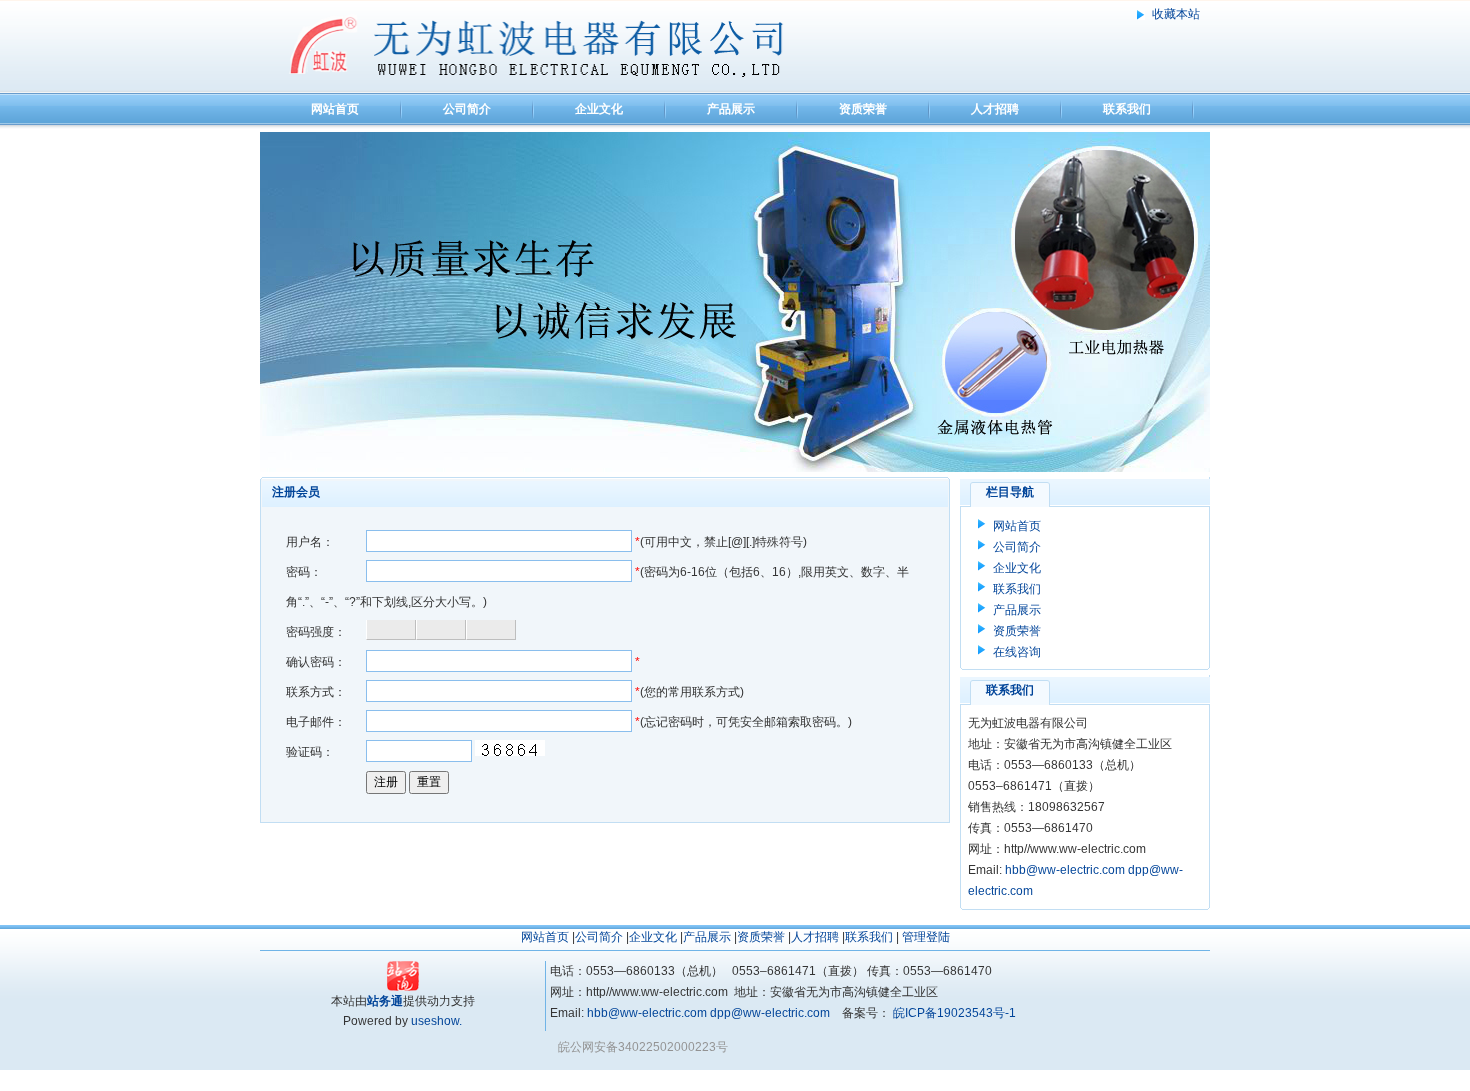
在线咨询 (1017, 652)
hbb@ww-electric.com (1065, 870)
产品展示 (731, 109)
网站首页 (335, 109)
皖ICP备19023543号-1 (953, 1013)
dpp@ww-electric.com (770, 1013)
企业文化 (599, 109)
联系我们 (1127, 109)
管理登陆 (926, 937)
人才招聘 (995, 109)
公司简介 (467, 109)
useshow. (436, 1021)
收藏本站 (1176, 14)
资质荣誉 (863, 109)
